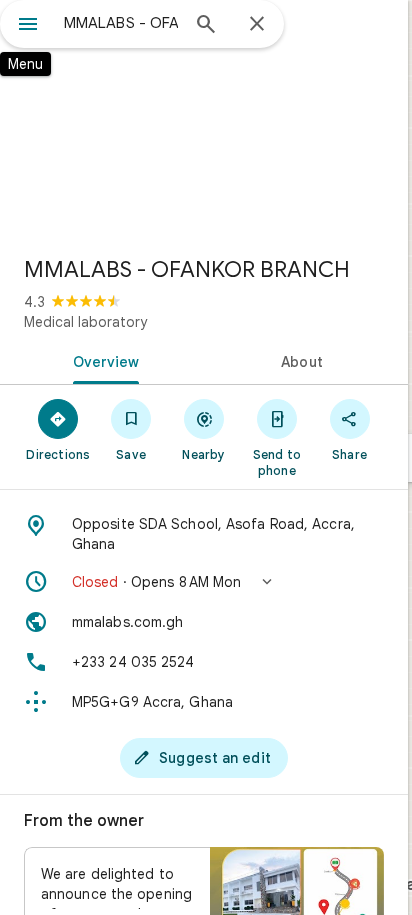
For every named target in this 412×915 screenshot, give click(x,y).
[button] (204, 582)
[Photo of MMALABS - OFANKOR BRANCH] (204, 120)
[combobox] (121, 23)
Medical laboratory (85, 322)
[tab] (102, 360)
